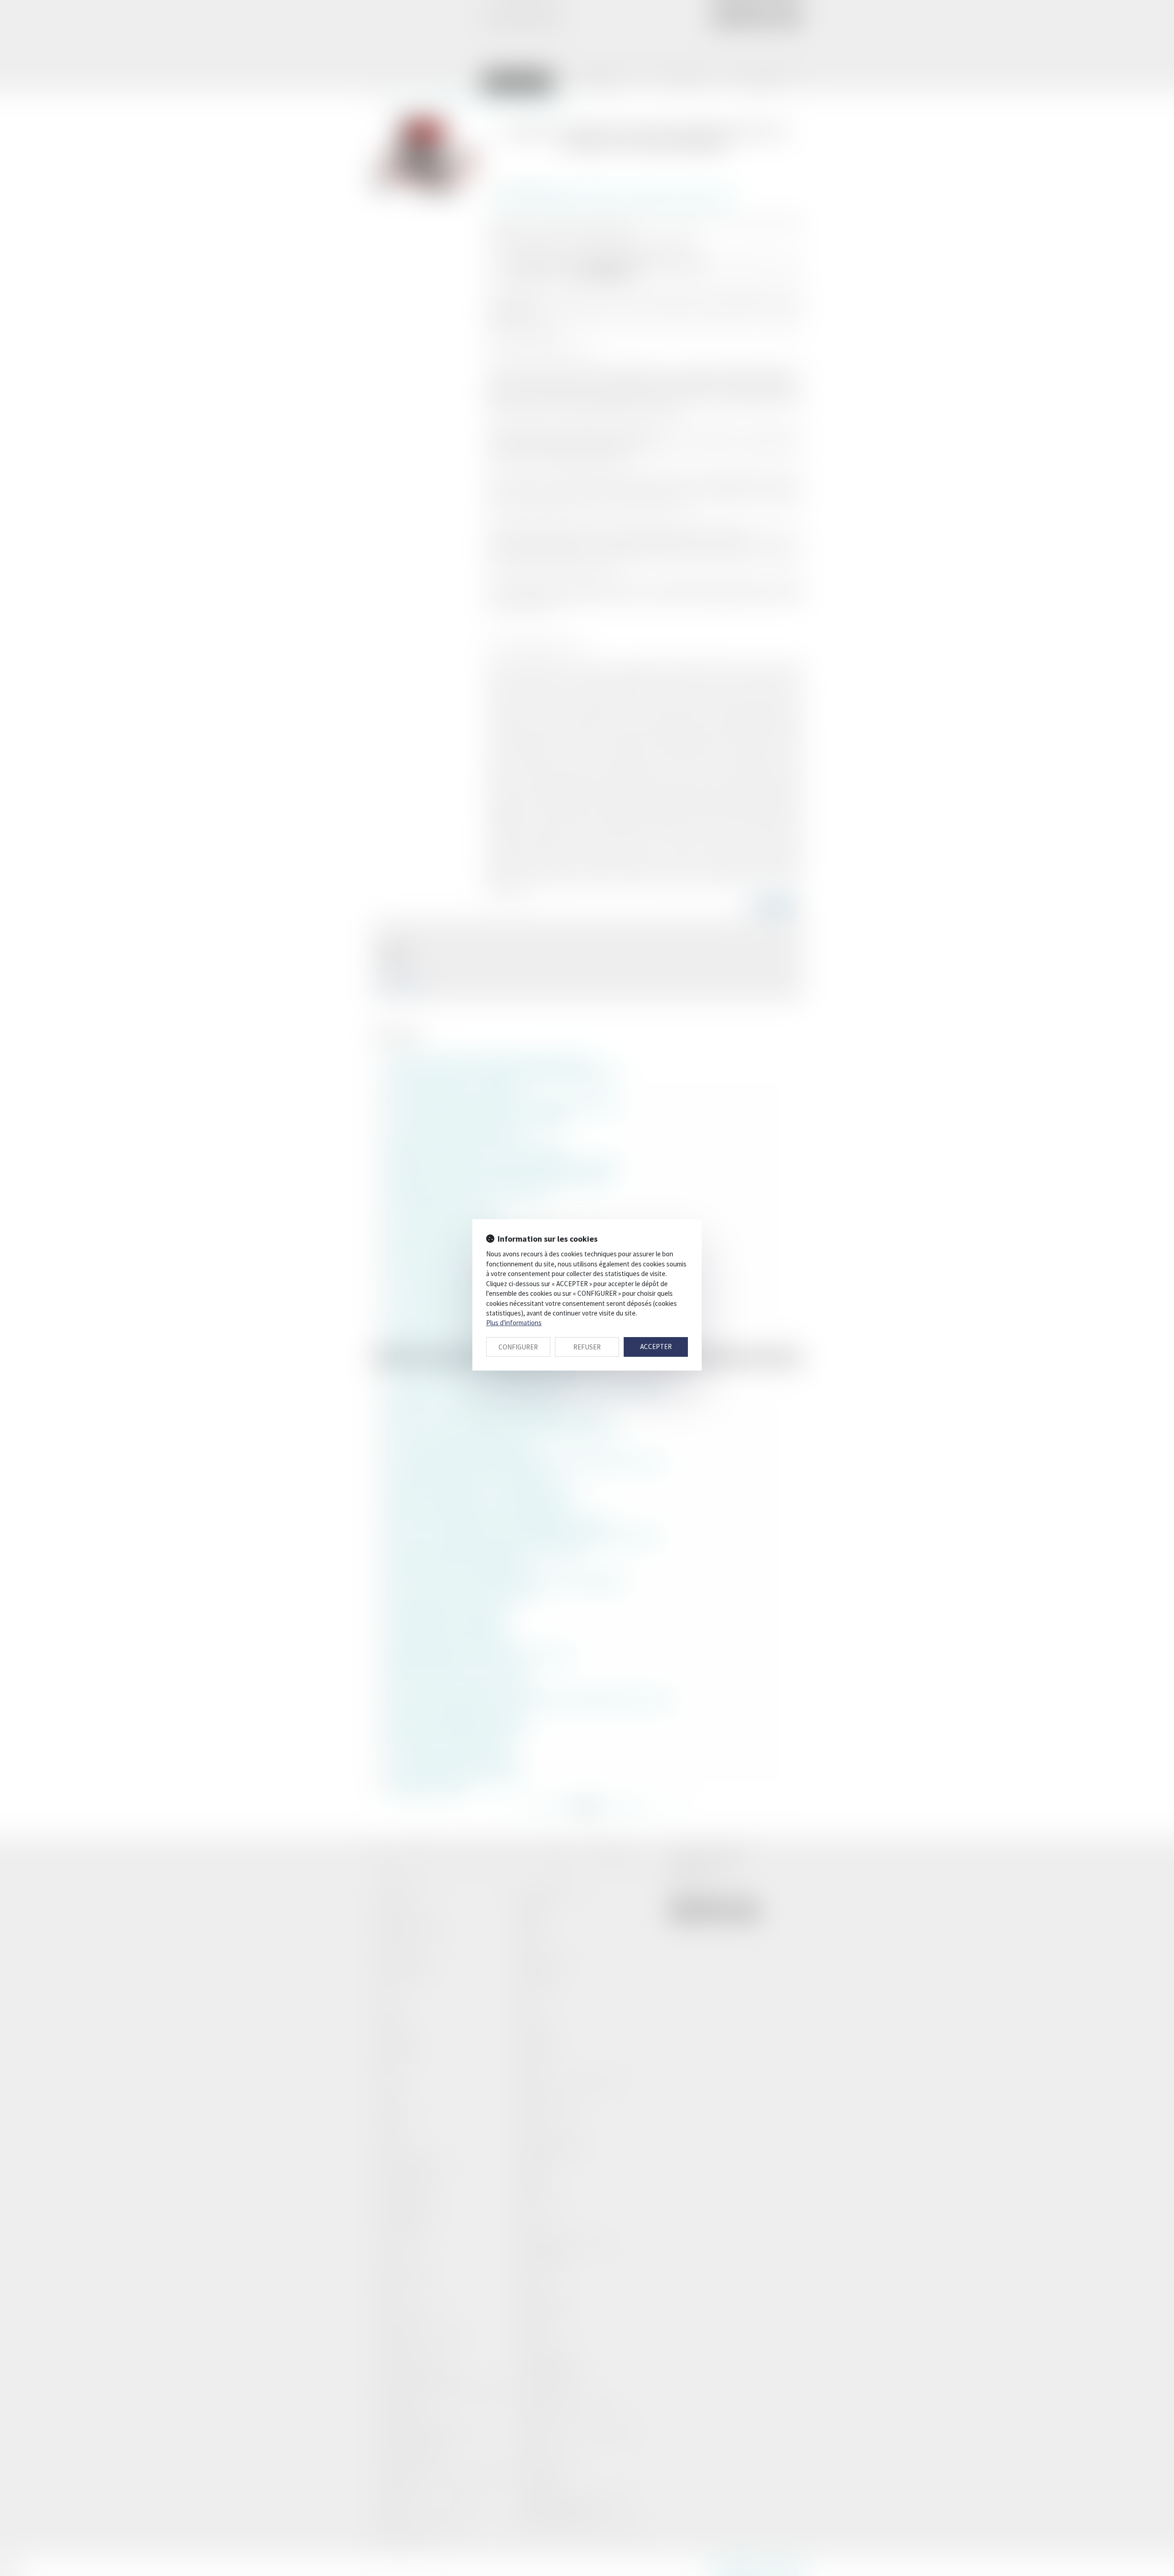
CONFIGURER (518, 1347)
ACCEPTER (656, 1346)
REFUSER (587, 1347)
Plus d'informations (514, 1323)
